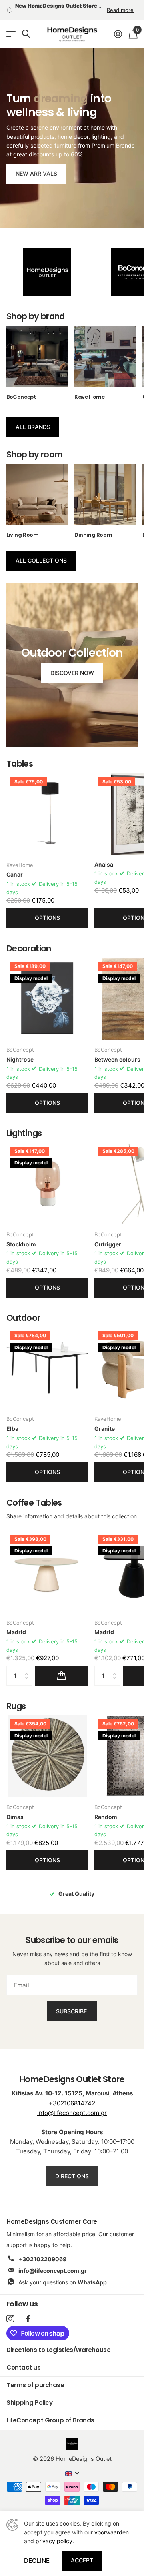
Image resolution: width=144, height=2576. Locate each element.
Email (26, 1278)
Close (127, 1245)
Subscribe (72, 1320)
